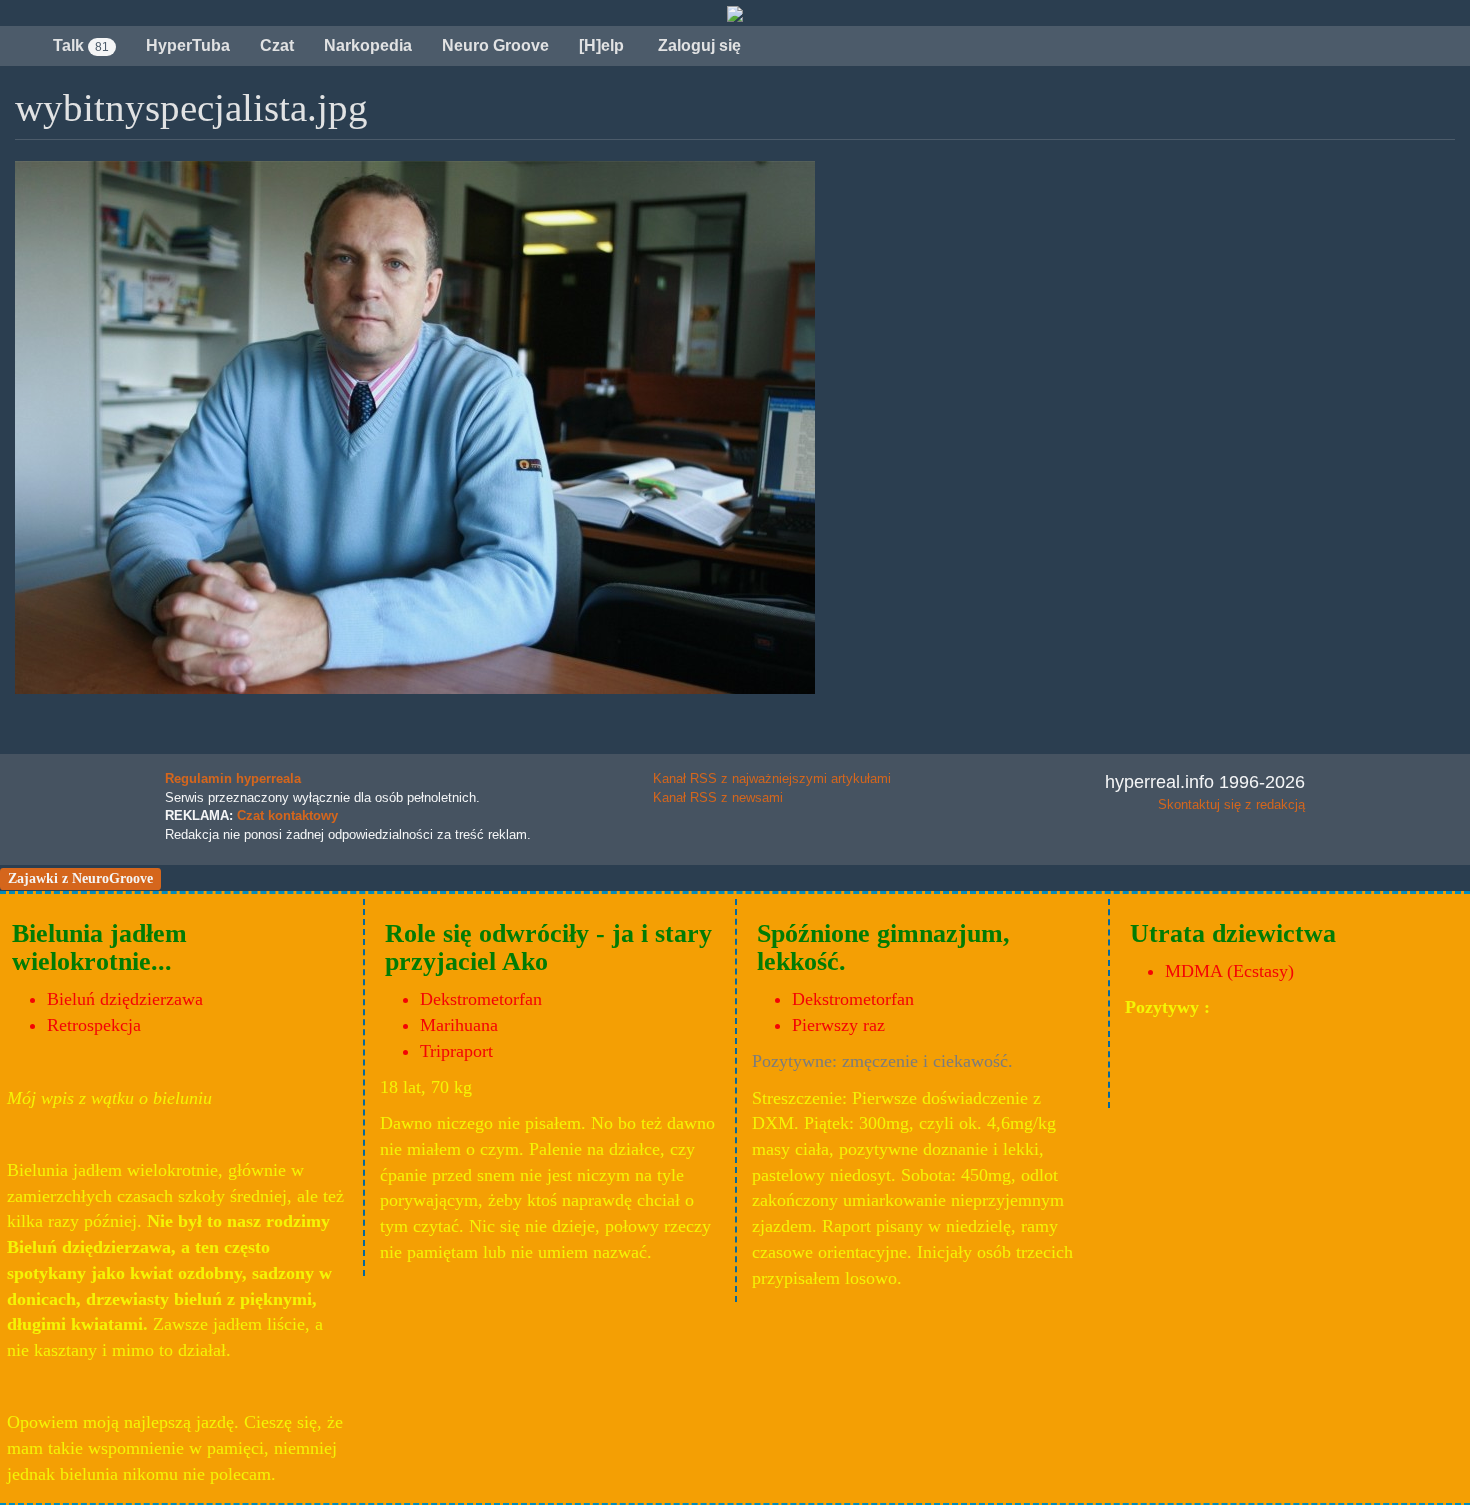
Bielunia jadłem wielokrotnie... (99, 948)
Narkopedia (368, 45)
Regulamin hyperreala (233, 778)
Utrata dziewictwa (1233, 933)
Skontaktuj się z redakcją (1231, 804)
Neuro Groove (495, 45)
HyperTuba (188, 45)
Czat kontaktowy (287, 815)
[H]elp (601, 45)
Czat (277, 45)
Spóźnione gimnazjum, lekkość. (883, 948)
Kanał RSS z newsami (718, 797)
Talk (81, 45)
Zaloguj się (697, 45)
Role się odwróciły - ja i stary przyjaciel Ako (548, 948)
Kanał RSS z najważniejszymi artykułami (772, 778)
